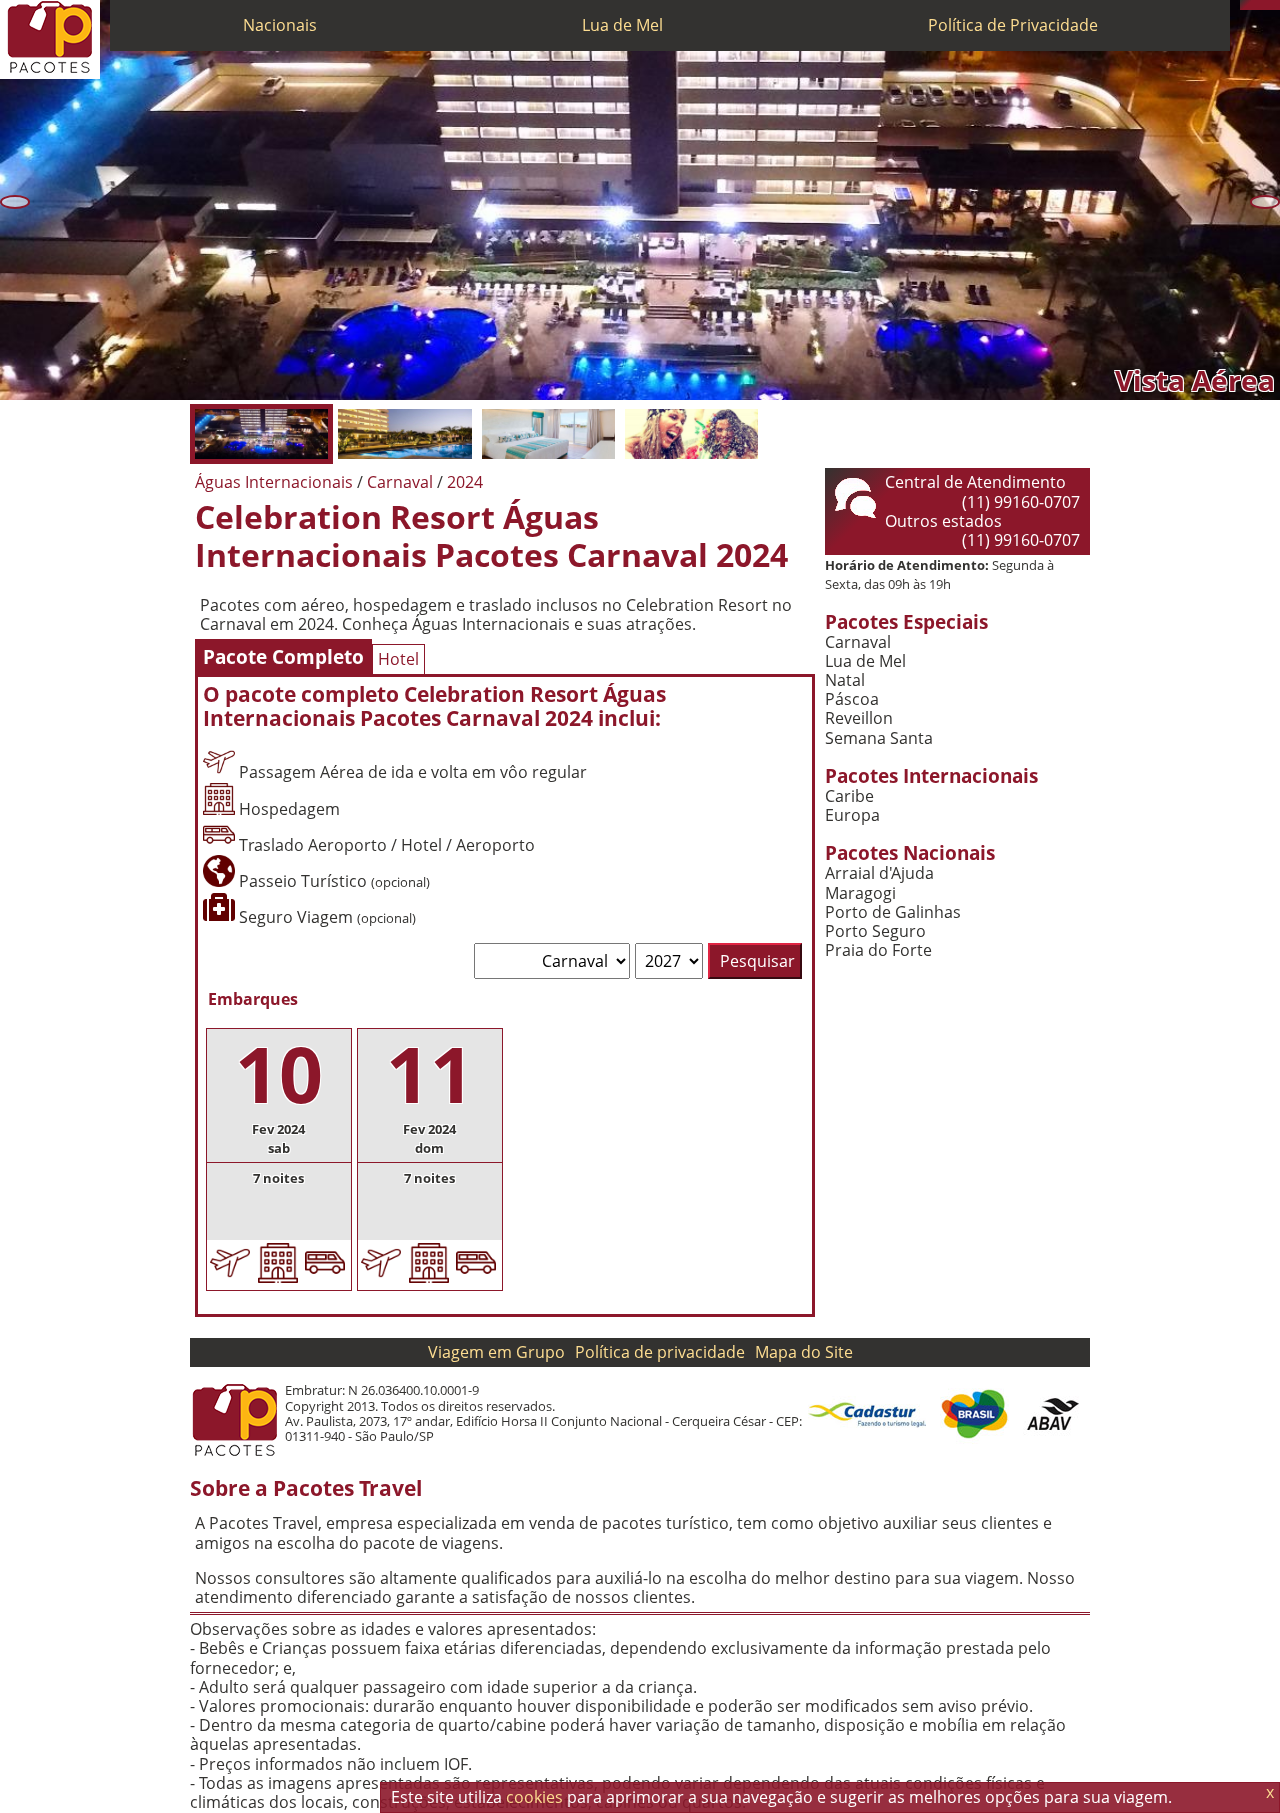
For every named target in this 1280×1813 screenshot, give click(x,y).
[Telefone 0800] (1245, 5)
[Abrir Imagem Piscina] (404, 434)
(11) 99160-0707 (1021, 502)
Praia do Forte (878, 950)
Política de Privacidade (1013, 25)
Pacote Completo (283, 656)
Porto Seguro (875, 931)
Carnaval (858, 642)
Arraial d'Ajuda (879, 873)
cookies (534, 1797)
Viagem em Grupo (496, 1352)
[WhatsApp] (1255, 5)
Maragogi (860, 893)
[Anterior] (15, 202)
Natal (845, 680)
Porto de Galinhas (893, 912)
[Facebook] (1275, 5)
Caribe (849, 796)
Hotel (398, 659)
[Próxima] (1265, 202)
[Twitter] (1265, 5)
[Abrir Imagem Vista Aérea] (261, 434)
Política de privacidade (660, 1352)
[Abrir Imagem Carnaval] (691, 434)
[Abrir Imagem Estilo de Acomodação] (548, 434)
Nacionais (280, 25)
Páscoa (852, 699)
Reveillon (859, 718)
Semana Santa (879, 738)
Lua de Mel (622, 25)
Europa (852, 815)
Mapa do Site (804, 1352)
